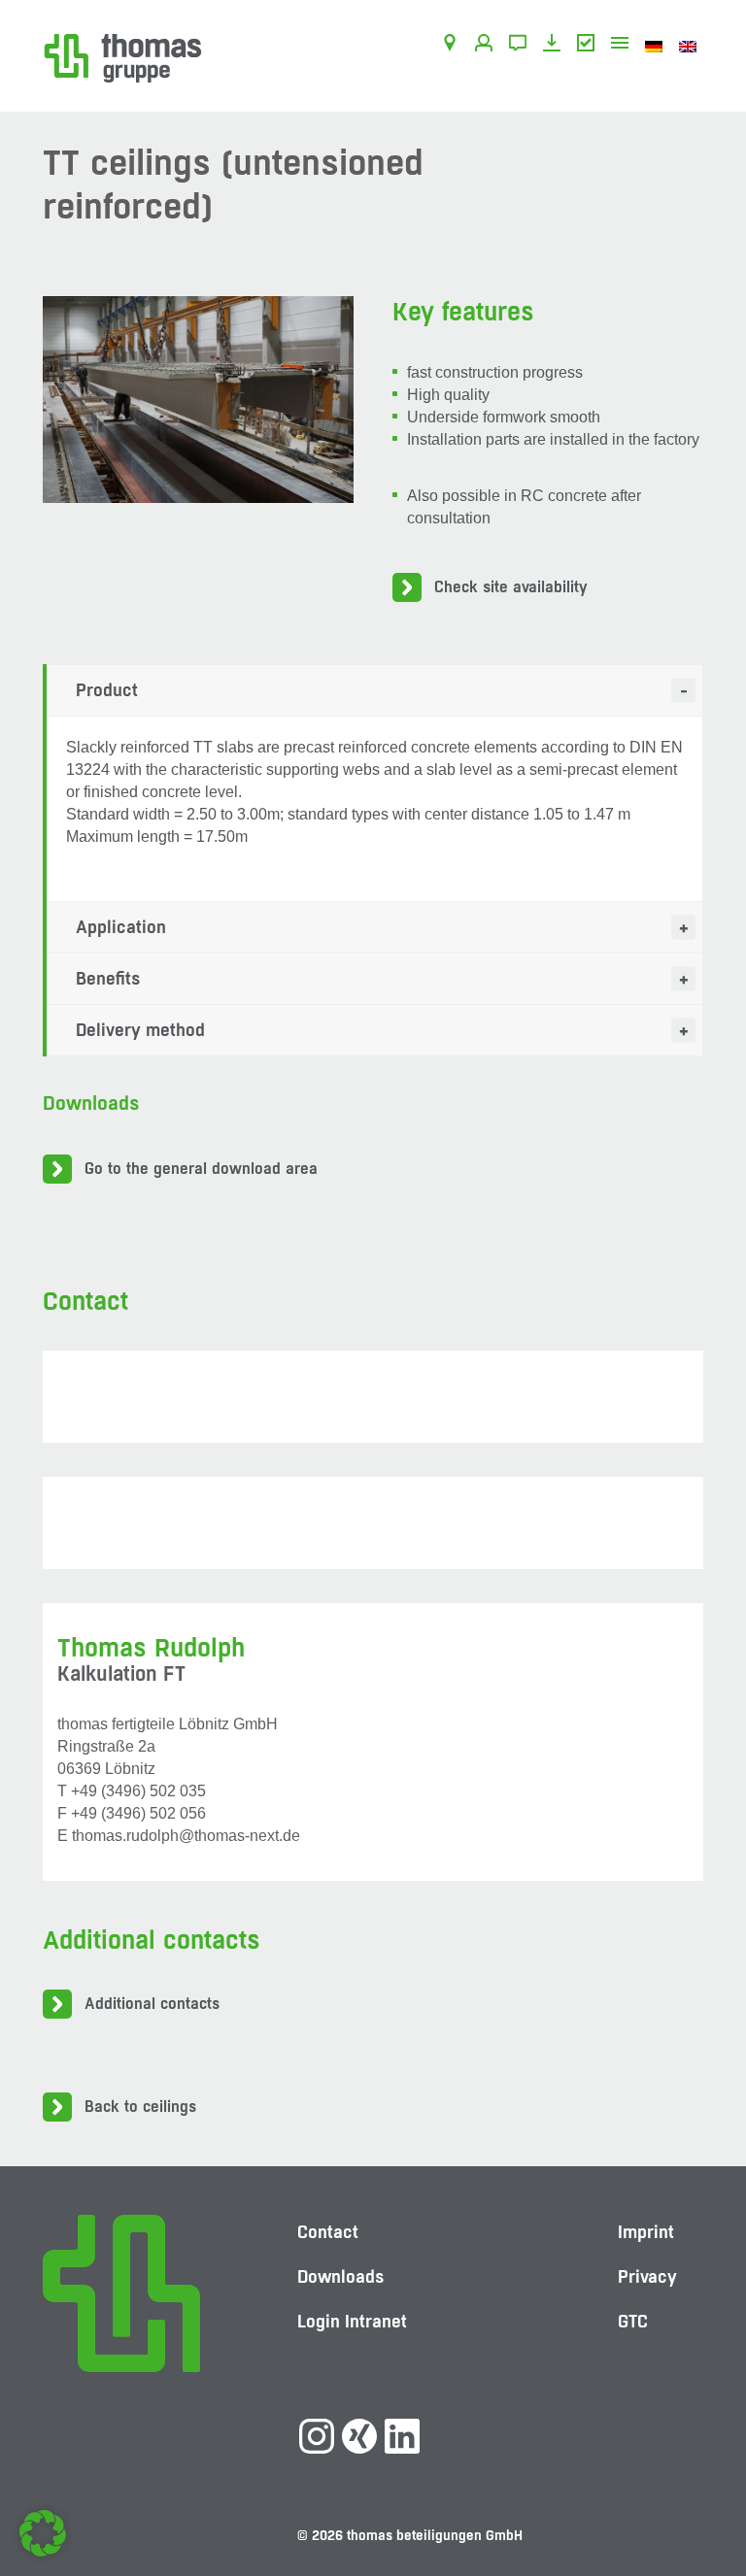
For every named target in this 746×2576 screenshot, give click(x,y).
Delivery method (140, 1030)
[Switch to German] (657, 46)
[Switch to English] (691, 46)
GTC (589, 46)
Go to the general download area (201, 1169)
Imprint (646, 2232)
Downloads (555, 46)
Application (121, 927)
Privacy (647, 2276)
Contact (521, 46)
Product (107, 690)
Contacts (487, 46)
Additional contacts (152, 2004)
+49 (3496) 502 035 (138, 1791)
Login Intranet (352, 2321)
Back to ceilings (140, 2107)
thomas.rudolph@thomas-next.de (186, 1836)
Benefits (108, 978)
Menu (623, 46)
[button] (43, 2533)
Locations (453, 46)
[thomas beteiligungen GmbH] (123, 57)
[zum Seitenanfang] (712, 2503)
